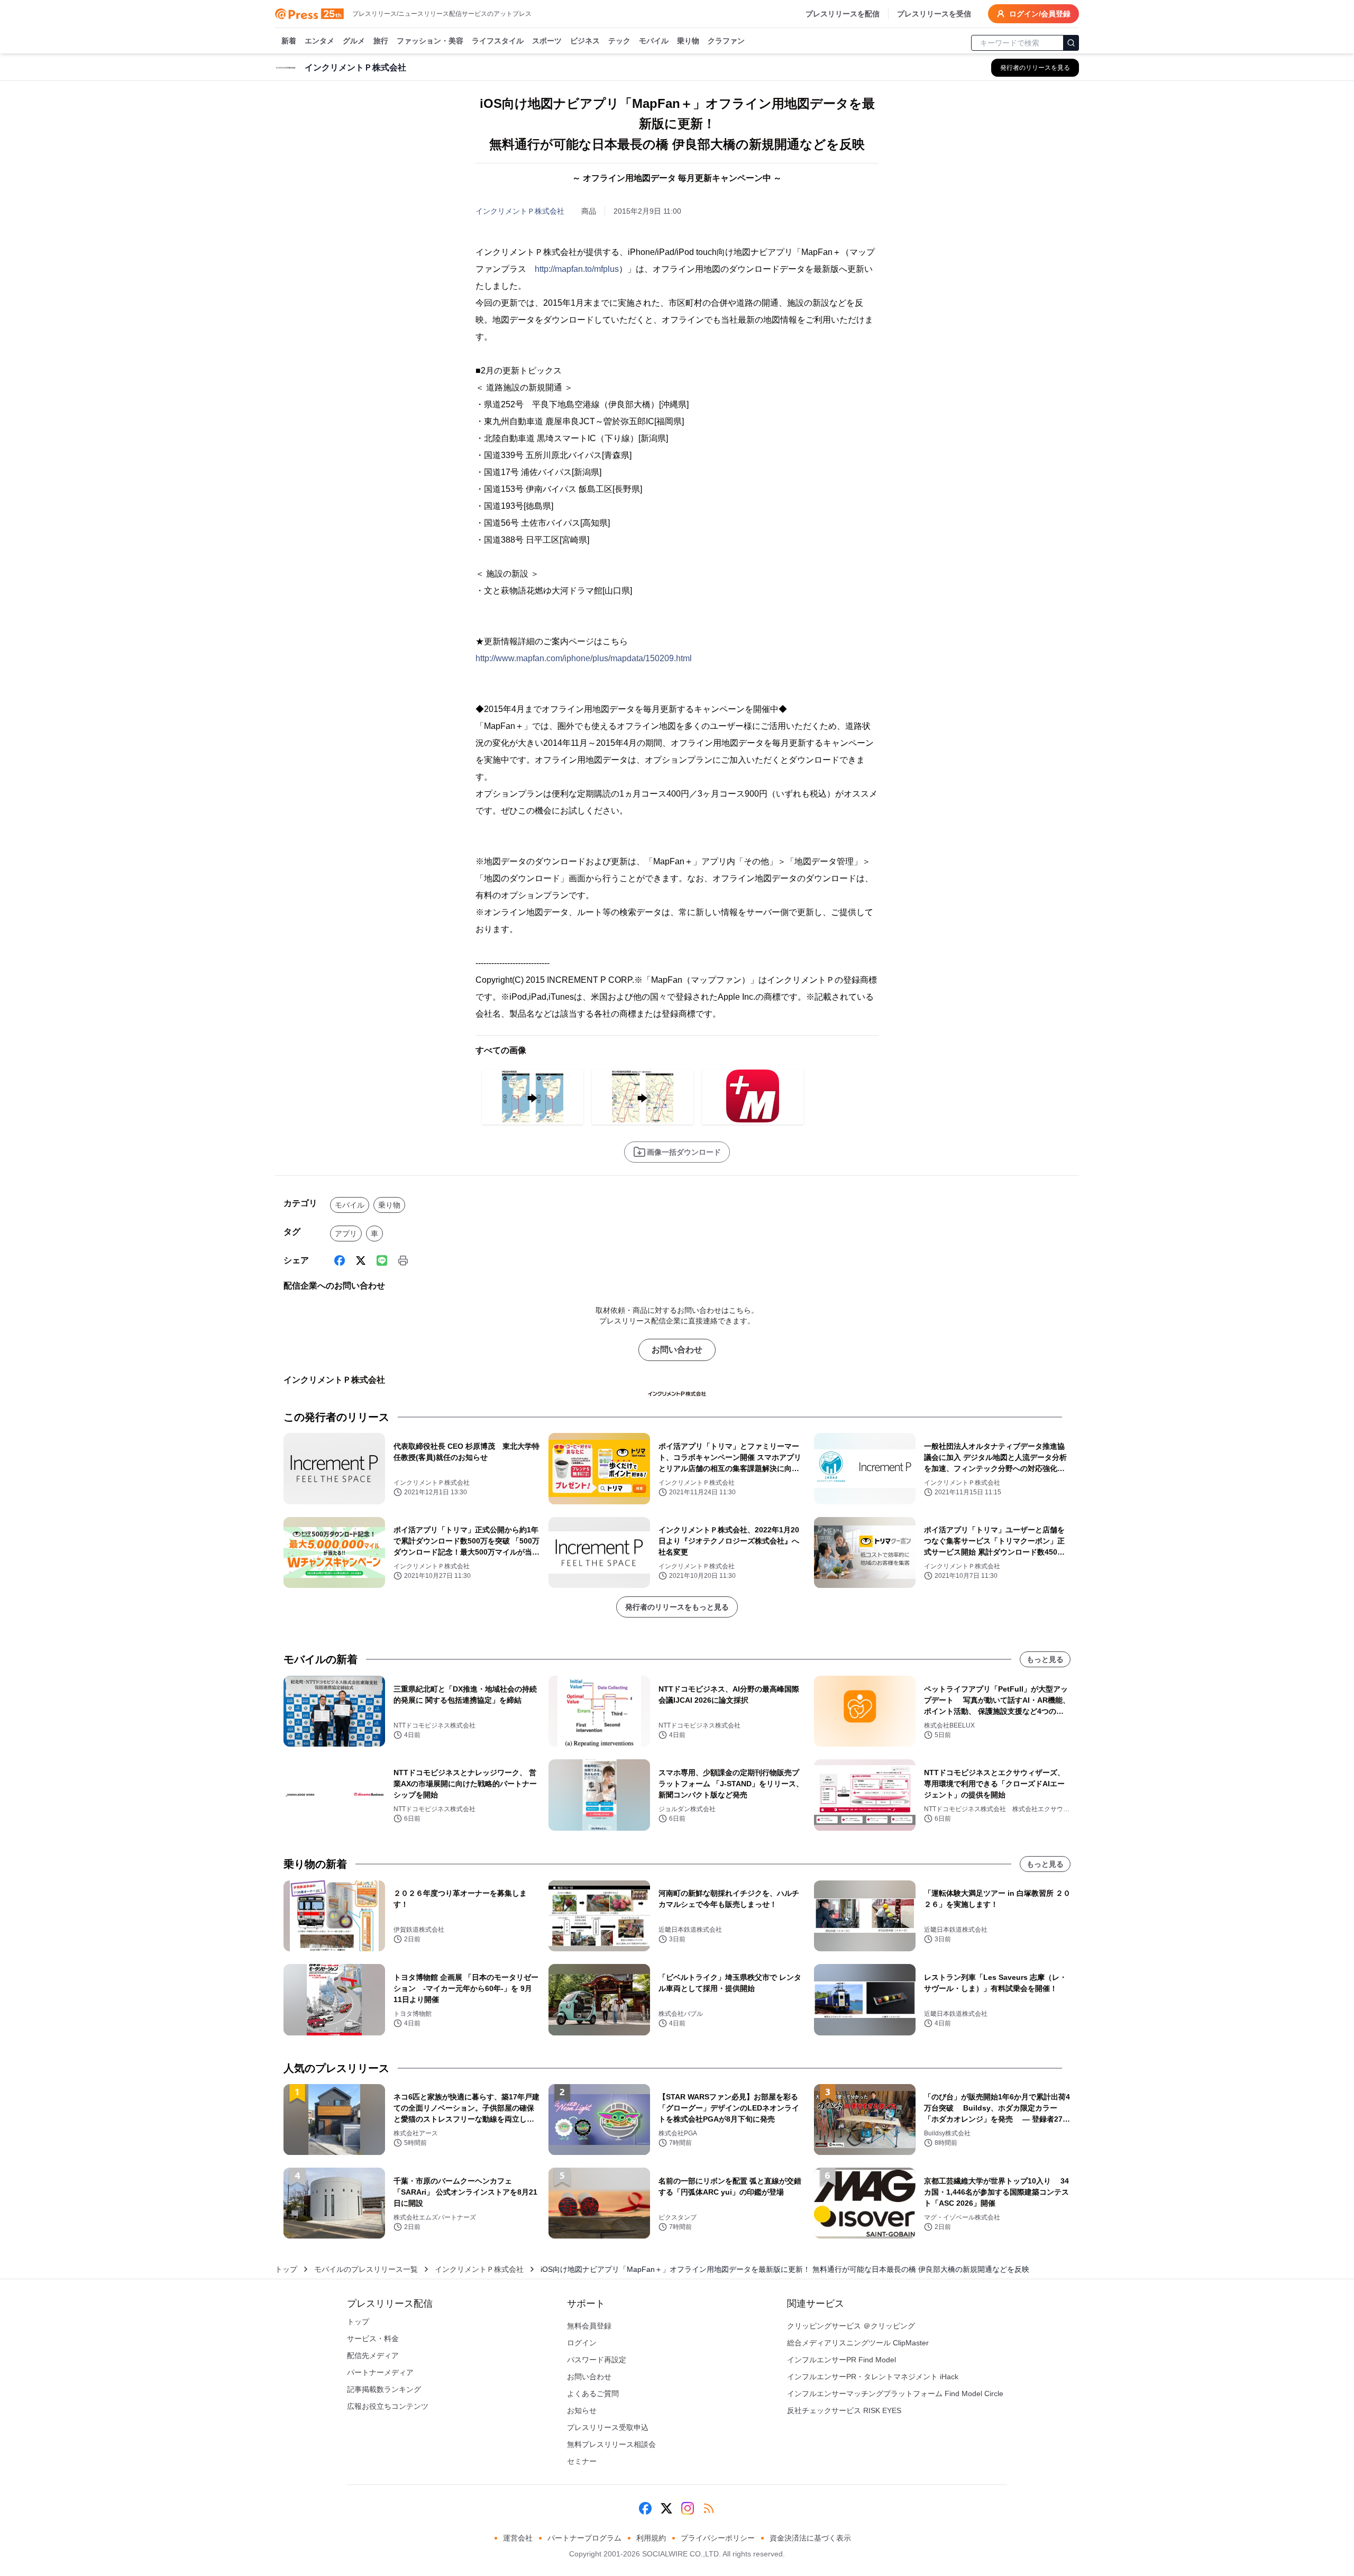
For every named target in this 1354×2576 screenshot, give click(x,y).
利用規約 (651, 2538)
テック (619, 41)
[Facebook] (340, 1260)
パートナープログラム (584, 2538)
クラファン (726, 41)
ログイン (582, 2343)
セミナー (582, 2461)
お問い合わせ (677, 1350)
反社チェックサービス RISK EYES (844, 2410)
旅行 (381, 41)
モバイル (654, 41)
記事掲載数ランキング (384, 2389)
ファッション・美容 (430, 41)
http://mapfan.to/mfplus (577, 269)
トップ (286, 2269)
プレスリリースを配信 (843, 14)
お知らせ (582, 2410)
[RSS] (709, 2508)
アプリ (346, 1234)
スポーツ (547, 41)
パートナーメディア (380, 2372)
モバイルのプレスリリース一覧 (366, 2269)
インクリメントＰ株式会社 (520, 211)
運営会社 (518, 2538)
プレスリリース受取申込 (608, 2427)
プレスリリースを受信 (934, 14)
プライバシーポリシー (718, 2538)
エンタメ (319, 41)
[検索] (1071, 43)
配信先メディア (373, 2355)
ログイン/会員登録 (1040, 14)
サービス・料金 (373, 2339)
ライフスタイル (498, 41)
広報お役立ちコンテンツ (388, 2406)
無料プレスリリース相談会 (611, 2444)
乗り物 (688, 41)
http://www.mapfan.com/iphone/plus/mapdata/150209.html (584, 658)
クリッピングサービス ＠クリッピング (851, 2326)
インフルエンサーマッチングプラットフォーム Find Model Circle (895, 2394)
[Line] (382, 1260)
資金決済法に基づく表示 (810, 2538)
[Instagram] (688, 2508)
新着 (289, 41)
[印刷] (403, 1260)
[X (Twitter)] (361, 1260)
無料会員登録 (589, 2326)
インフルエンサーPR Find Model (841, 2360)
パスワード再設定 (597, 2360)
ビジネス (585, 41)
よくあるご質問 (593, 2394)
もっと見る (1045, 1659)
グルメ (354, 41)
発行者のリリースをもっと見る (677, 1607)
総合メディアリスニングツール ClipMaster (858, 2343)
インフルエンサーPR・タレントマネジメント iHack (873, 2377)
